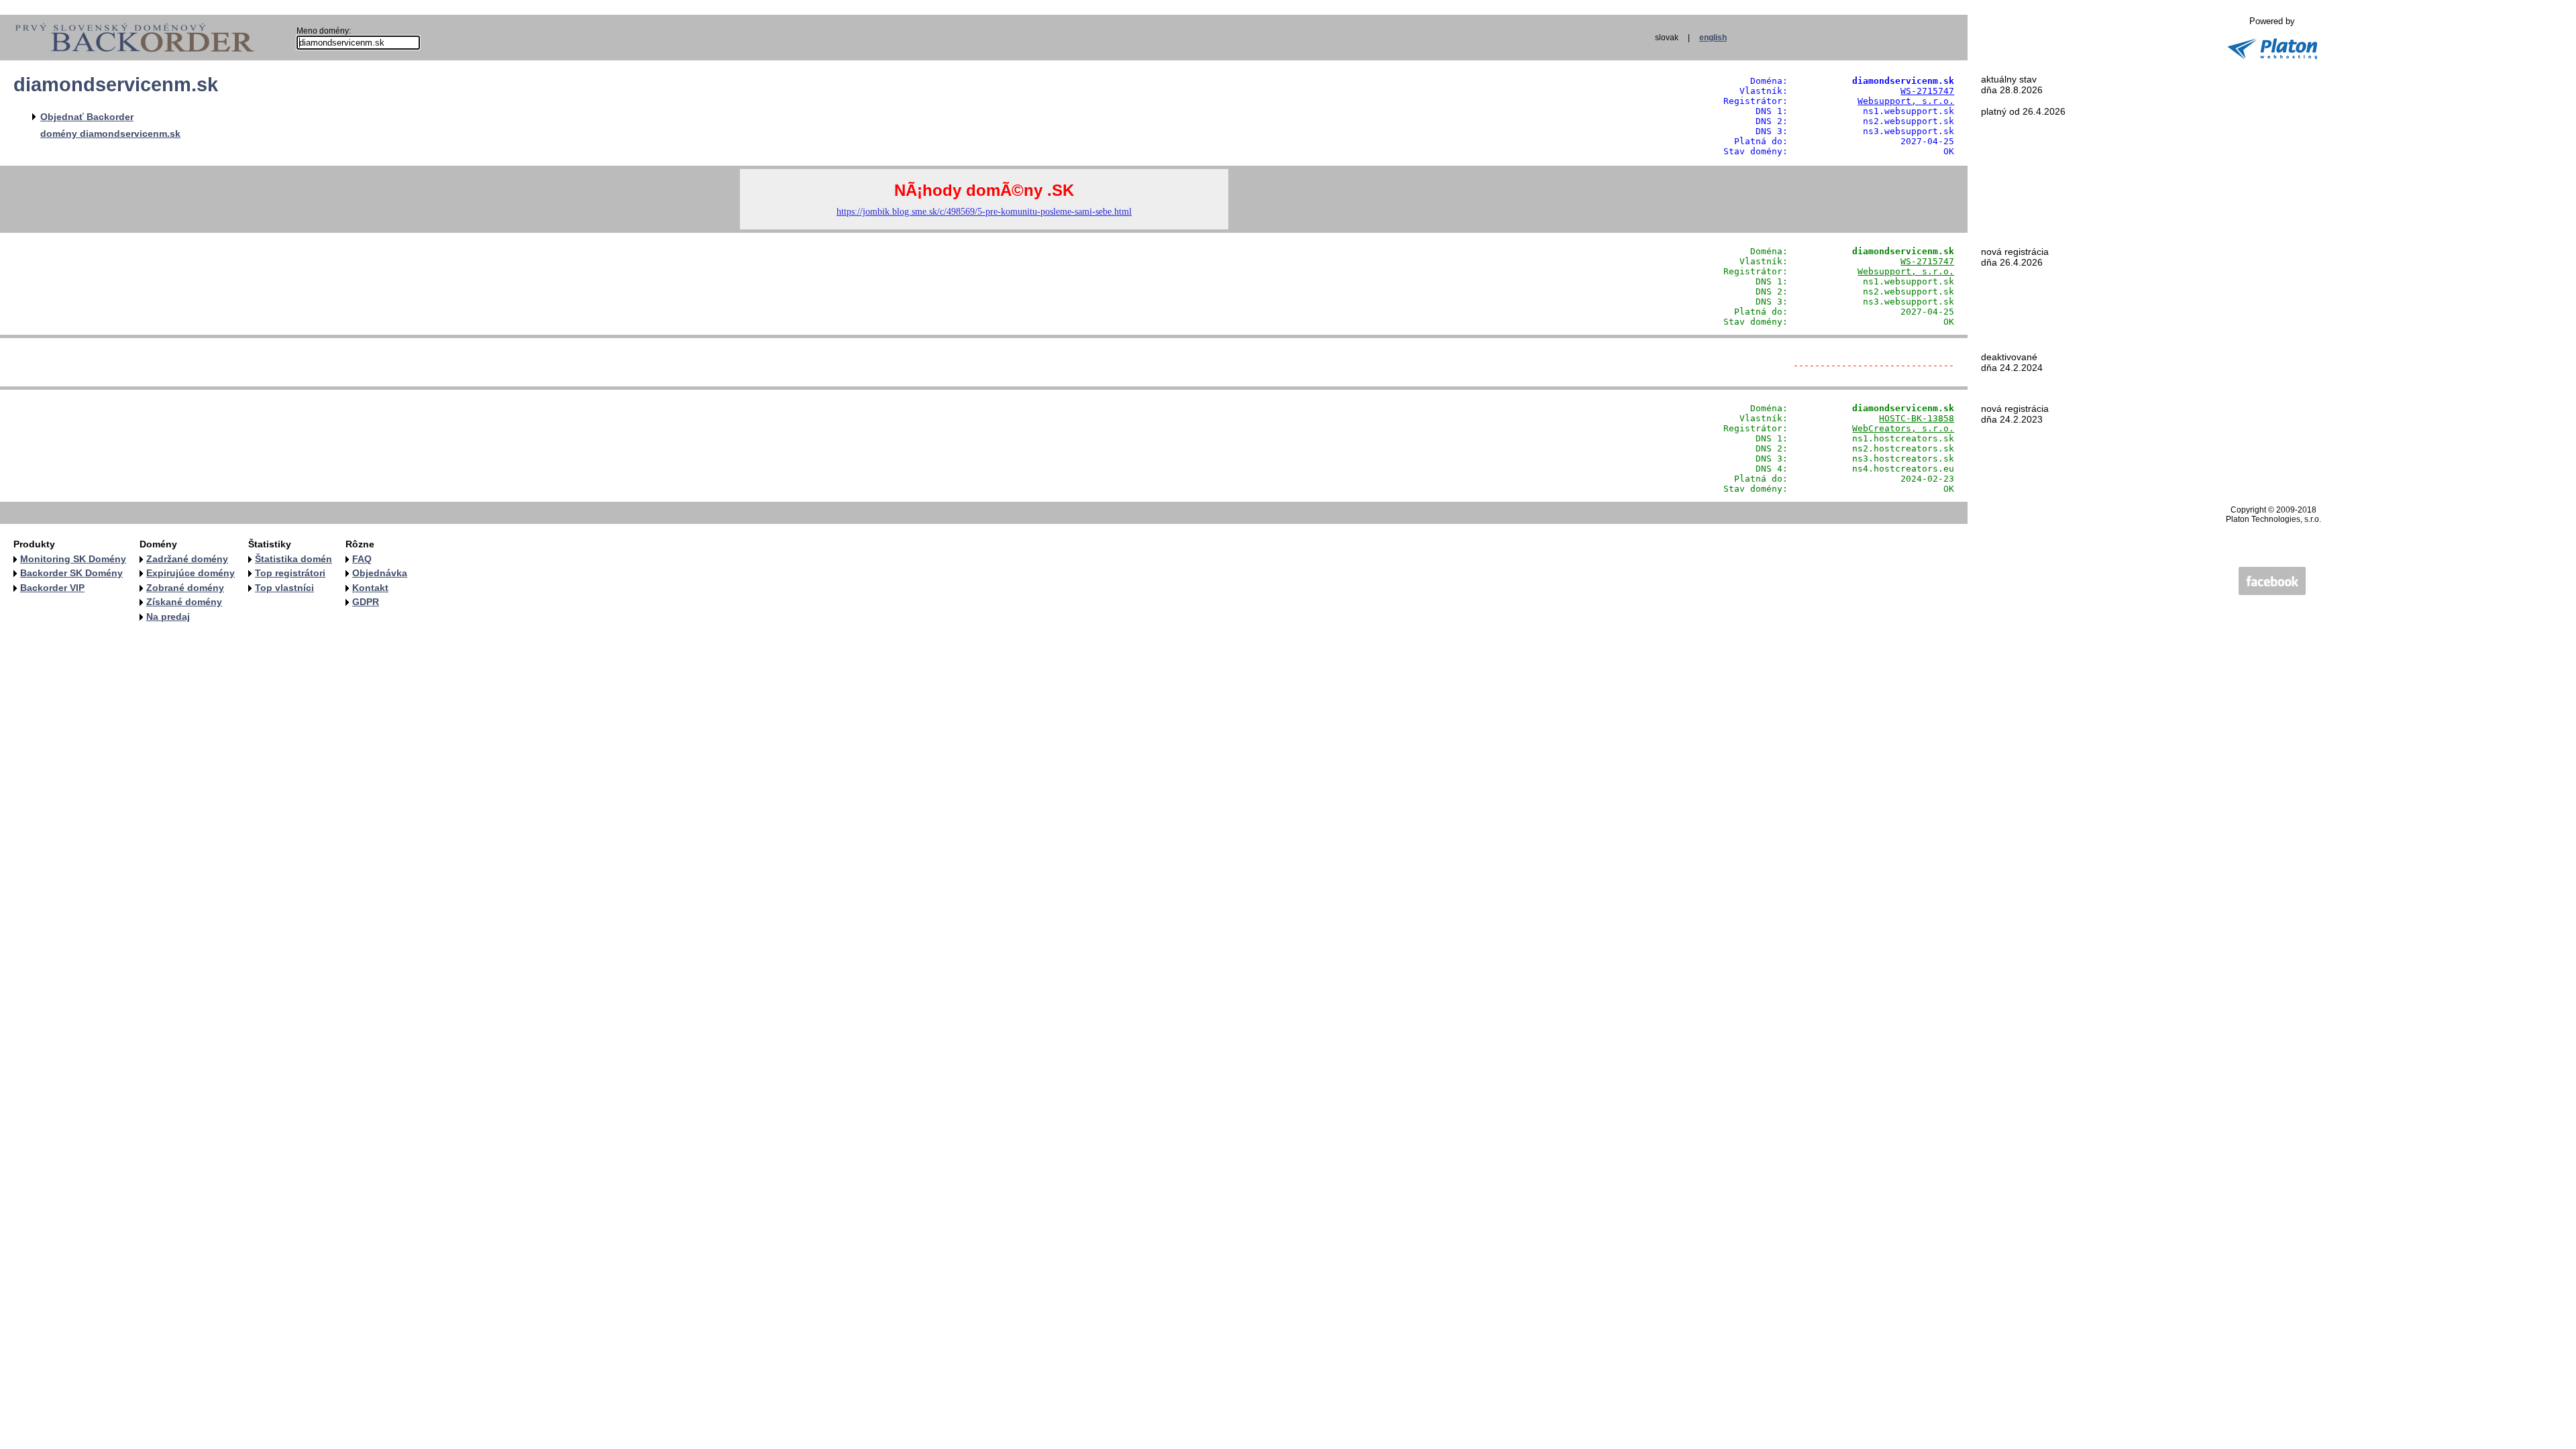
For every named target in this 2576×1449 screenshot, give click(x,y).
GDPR (366, 602)
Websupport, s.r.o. (1906, 101)
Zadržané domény (187, 559)
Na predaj (168, 616)
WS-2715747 (1927, 91)
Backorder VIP (52, 588)
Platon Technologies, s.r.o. (2273, 519)
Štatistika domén (293, 559)
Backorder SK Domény (71, 573)
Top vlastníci (284, 588)
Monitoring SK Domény (73, 559)
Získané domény (184, 602)
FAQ (362, 559)
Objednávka (380, 573)
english (1713, 38)
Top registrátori (290, 573)
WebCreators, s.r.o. (1903, 428)
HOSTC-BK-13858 (1917, 418)
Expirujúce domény (191, 573)
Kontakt (370, 588)
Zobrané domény (185, 588)
